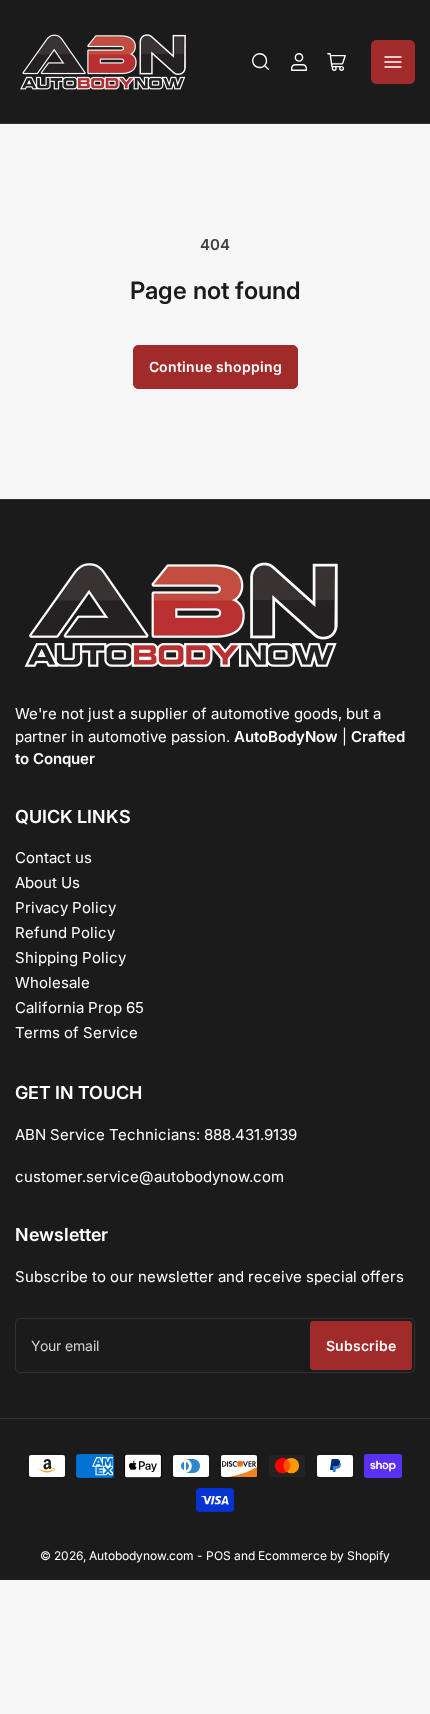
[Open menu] (393, 62)
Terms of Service (76, 1032)
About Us (47, 882)
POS (218, 1555)
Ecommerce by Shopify (324, 1555)
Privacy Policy (65, 907)
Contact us (53, 857)
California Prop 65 (79, 1007)
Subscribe (361, 1345)
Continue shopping (215, 366)
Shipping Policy (70, 957)
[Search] (261, 62)
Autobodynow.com (141, 1555)
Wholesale (52, 982)
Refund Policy (65, 932)
